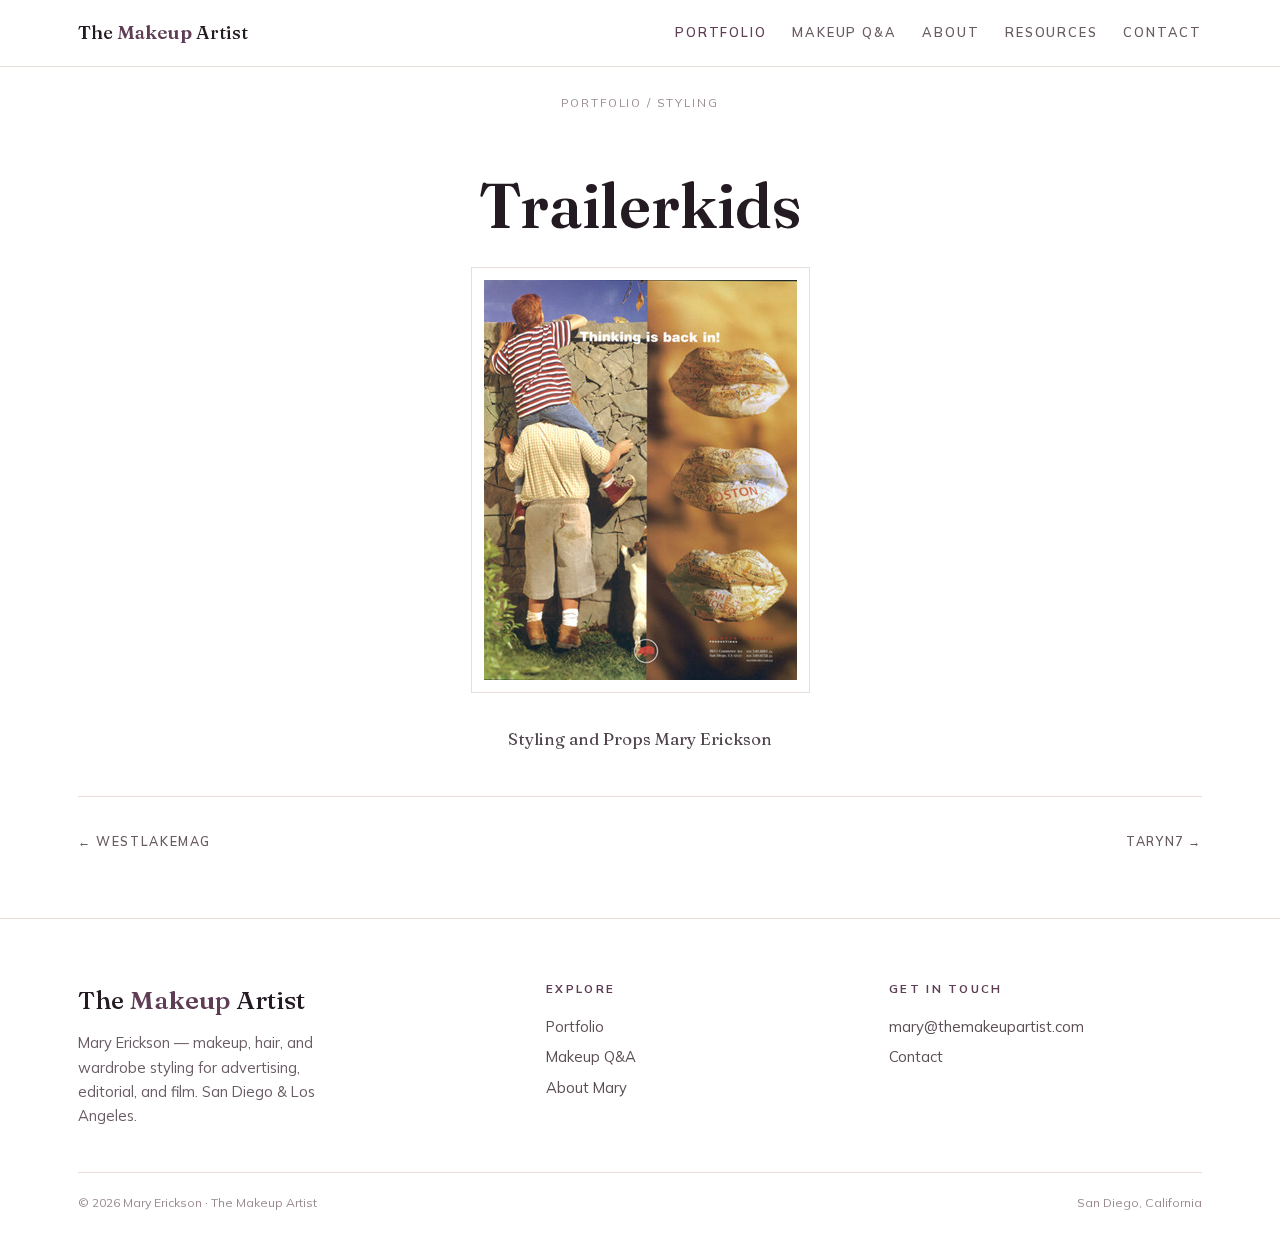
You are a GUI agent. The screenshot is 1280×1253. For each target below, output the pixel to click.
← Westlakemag (144, 841)
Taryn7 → (1164, 841)
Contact (1162, 32)
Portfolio (720, 32)
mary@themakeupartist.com (986, 1026)
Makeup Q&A (844, 32)
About (950, 32)
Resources (1051, 32)
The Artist (163, 32)
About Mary (586, 1087)
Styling (688, 102)
